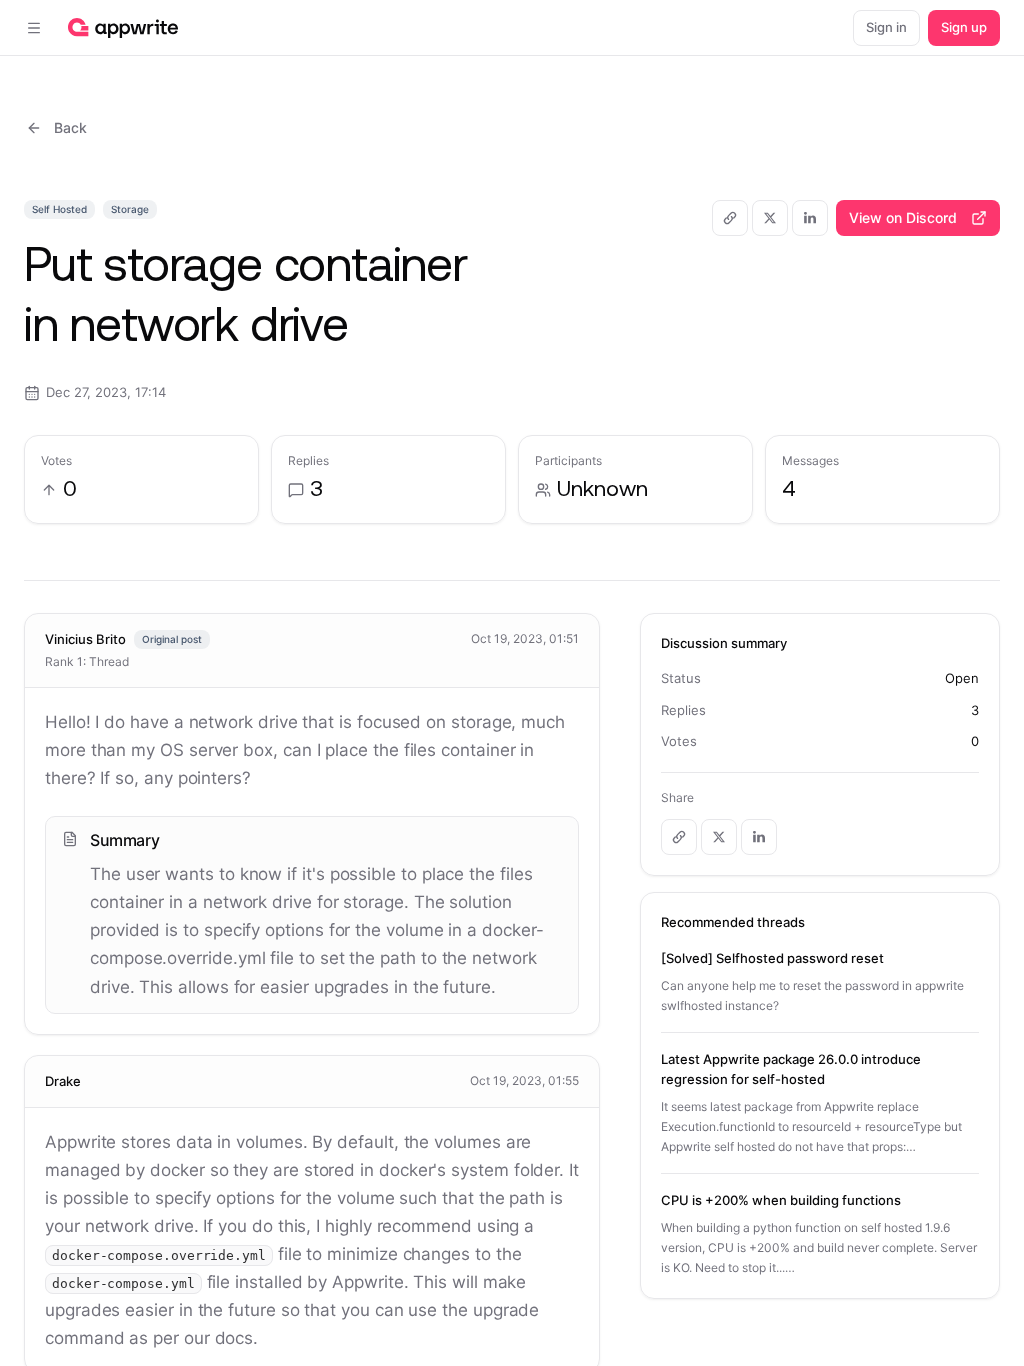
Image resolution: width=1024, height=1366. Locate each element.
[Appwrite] (123, 28)
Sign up (964, 27)
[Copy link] (730, 218)
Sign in (886, 27)
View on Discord (903, 217)
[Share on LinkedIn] (810, 218)
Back (70, 127)
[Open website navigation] (34, 28)
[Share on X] (770, 218)
